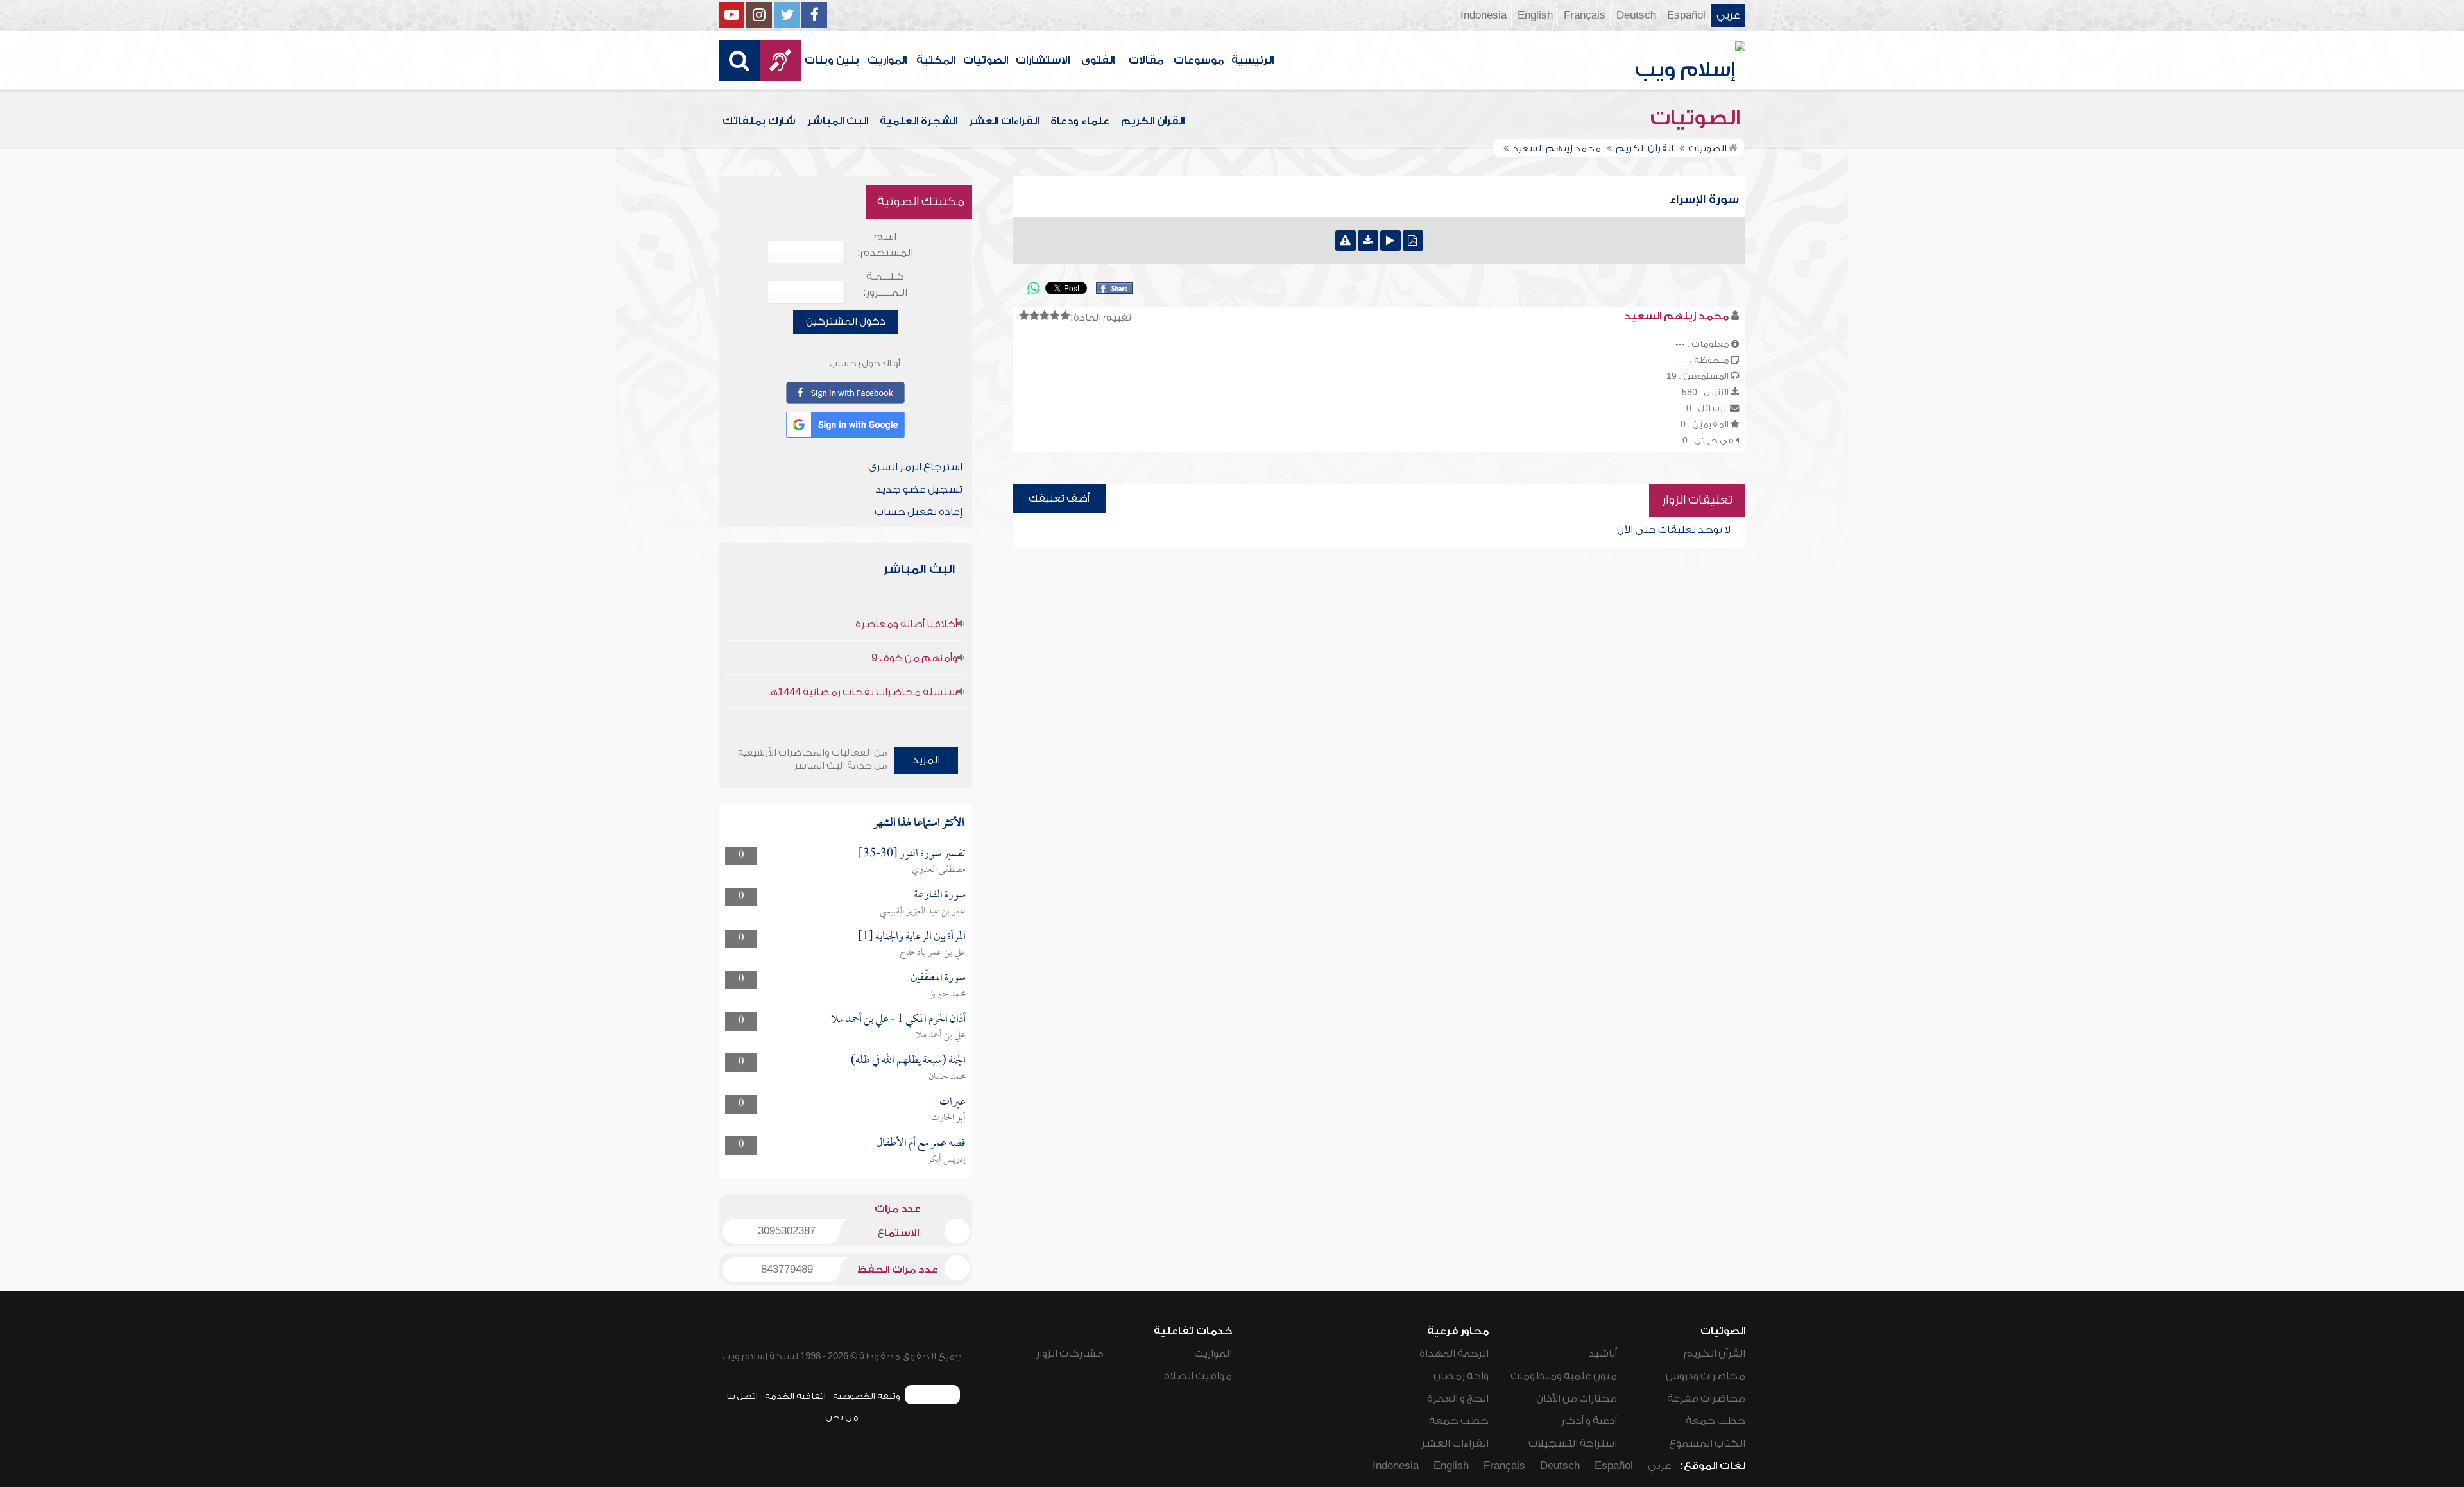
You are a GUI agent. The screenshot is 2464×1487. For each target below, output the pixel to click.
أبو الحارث (948, 1118)
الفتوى (1098, 60)
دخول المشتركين (846, 321)
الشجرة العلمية (919, 121)
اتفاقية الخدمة (795, 1396)
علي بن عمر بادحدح (933, 953)
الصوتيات (986, 60)
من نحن (842, 1417)
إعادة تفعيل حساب (919, 512)
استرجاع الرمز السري (915, 467)
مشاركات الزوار (1070, 1354)
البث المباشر (838, 121)
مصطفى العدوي (939, 870)
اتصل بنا (742, 1396)
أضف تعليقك (1059, 498)
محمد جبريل (946, 994)
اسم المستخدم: (885, 245)
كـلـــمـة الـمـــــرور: (885, 285)
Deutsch (1636, 15)
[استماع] (1390, 241)
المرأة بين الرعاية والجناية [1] (912, 937)
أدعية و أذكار (1589, 1421)
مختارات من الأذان (1577, 1398)
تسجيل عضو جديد (919, 489)
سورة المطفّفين (938, 978)
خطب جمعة (1715, 1421)
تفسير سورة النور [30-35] (912, 854)
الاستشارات (1043, 60)
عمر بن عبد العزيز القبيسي (923, 912)
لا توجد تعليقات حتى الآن (1674, 530)
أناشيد (1603, 1354)
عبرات (953, 1102)
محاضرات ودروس (1706, 1376)
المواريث (887, 60)
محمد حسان (947, 1077)
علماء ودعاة (1080, 121)
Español (1686, 15)
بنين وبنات (832, 60)
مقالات (1146, 60)
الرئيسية (1253, 60)
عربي (1728, 15)
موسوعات (1199, 60)
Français (1585, 15)
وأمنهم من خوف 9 (914, 658)
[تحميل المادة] (1368, 241)
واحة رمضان (1461, 1376)
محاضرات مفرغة (1706, 1398)
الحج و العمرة (1458, 1398)
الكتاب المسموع (1707, 1443)
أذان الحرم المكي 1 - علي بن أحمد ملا (898, 1020)
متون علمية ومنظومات (1564, 1376)
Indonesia (1484, 15)
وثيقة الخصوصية (867, 1396)
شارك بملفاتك (759, 121)
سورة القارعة (940, 895)
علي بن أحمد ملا (941, 1035)
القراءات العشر (1004, 121)
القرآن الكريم (1153, 121)
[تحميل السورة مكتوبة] (1413, 241)
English (1535, 15)
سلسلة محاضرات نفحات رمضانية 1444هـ (862, 692)
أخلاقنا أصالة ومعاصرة (906, 624)
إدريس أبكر (946, 1160)
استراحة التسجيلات (1573, 1443)
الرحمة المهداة (1454, 1354)
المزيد (926, 760)
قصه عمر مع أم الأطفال (921, 1143)
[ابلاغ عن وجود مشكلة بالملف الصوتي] (1346, 241)
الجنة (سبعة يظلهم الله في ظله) (908, 1061)
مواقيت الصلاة (1198, 1376)
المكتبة (936, 60)
